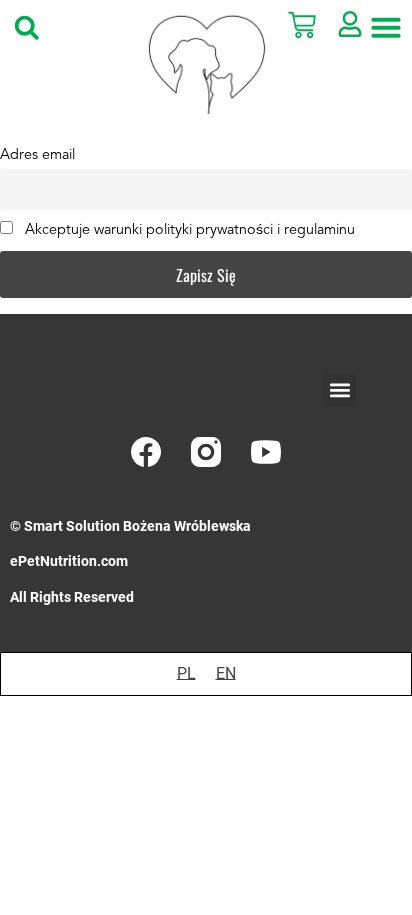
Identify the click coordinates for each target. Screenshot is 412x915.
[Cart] (309, 25)
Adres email (37, 155)
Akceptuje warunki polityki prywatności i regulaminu (188, 230)
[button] (26, 27)
